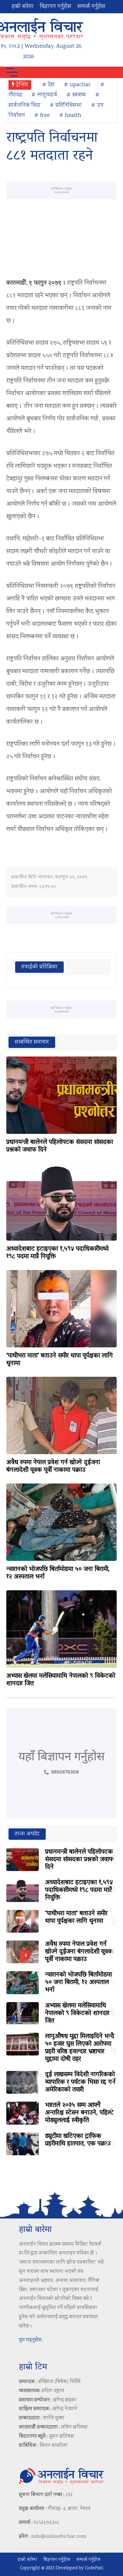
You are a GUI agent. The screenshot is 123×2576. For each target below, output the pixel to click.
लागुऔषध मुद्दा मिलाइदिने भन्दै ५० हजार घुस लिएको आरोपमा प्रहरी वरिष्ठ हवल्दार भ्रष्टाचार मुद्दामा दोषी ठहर (80, 2048)
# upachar (77, 85)
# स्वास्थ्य (76, 95)
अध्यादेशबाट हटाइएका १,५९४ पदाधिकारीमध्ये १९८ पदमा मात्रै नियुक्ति (57, 1253)
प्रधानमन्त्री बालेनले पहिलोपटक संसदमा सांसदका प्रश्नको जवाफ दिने (60, 1146)
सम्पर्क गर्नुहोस (91, 7)
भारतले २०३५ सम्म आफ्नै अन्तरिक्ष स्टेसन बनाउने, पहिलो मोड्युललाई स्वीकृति (79, 2113)
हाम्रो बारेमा (23, 7)
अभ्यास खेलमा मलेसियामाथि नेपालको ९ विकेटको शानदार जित (61, 1680)
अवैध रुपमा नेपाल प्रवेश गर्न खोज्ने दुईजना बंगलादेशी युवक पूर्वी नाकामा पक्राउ (53, 1466)
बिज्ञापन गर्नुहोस (56, 7)
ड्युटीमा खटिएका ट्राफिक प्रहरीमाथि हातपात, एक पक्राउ (78, 2140)
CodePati (94, 2568)
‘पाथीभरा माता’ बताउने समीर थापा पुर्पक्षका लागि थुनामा (60, 1360)
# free (42, 116)
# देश (48, 85)
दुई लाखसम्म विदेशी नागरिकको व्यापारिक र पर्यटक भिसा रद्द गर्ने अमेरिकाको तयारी (80, 2082)
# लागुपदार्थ (44, 95)
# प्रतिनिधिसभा (66, 105)
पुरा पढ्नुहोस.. (31, 2340)
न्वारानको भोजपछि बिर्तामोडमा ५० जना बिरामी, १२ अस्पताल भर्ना (58, 1573)
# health (70, 116)
